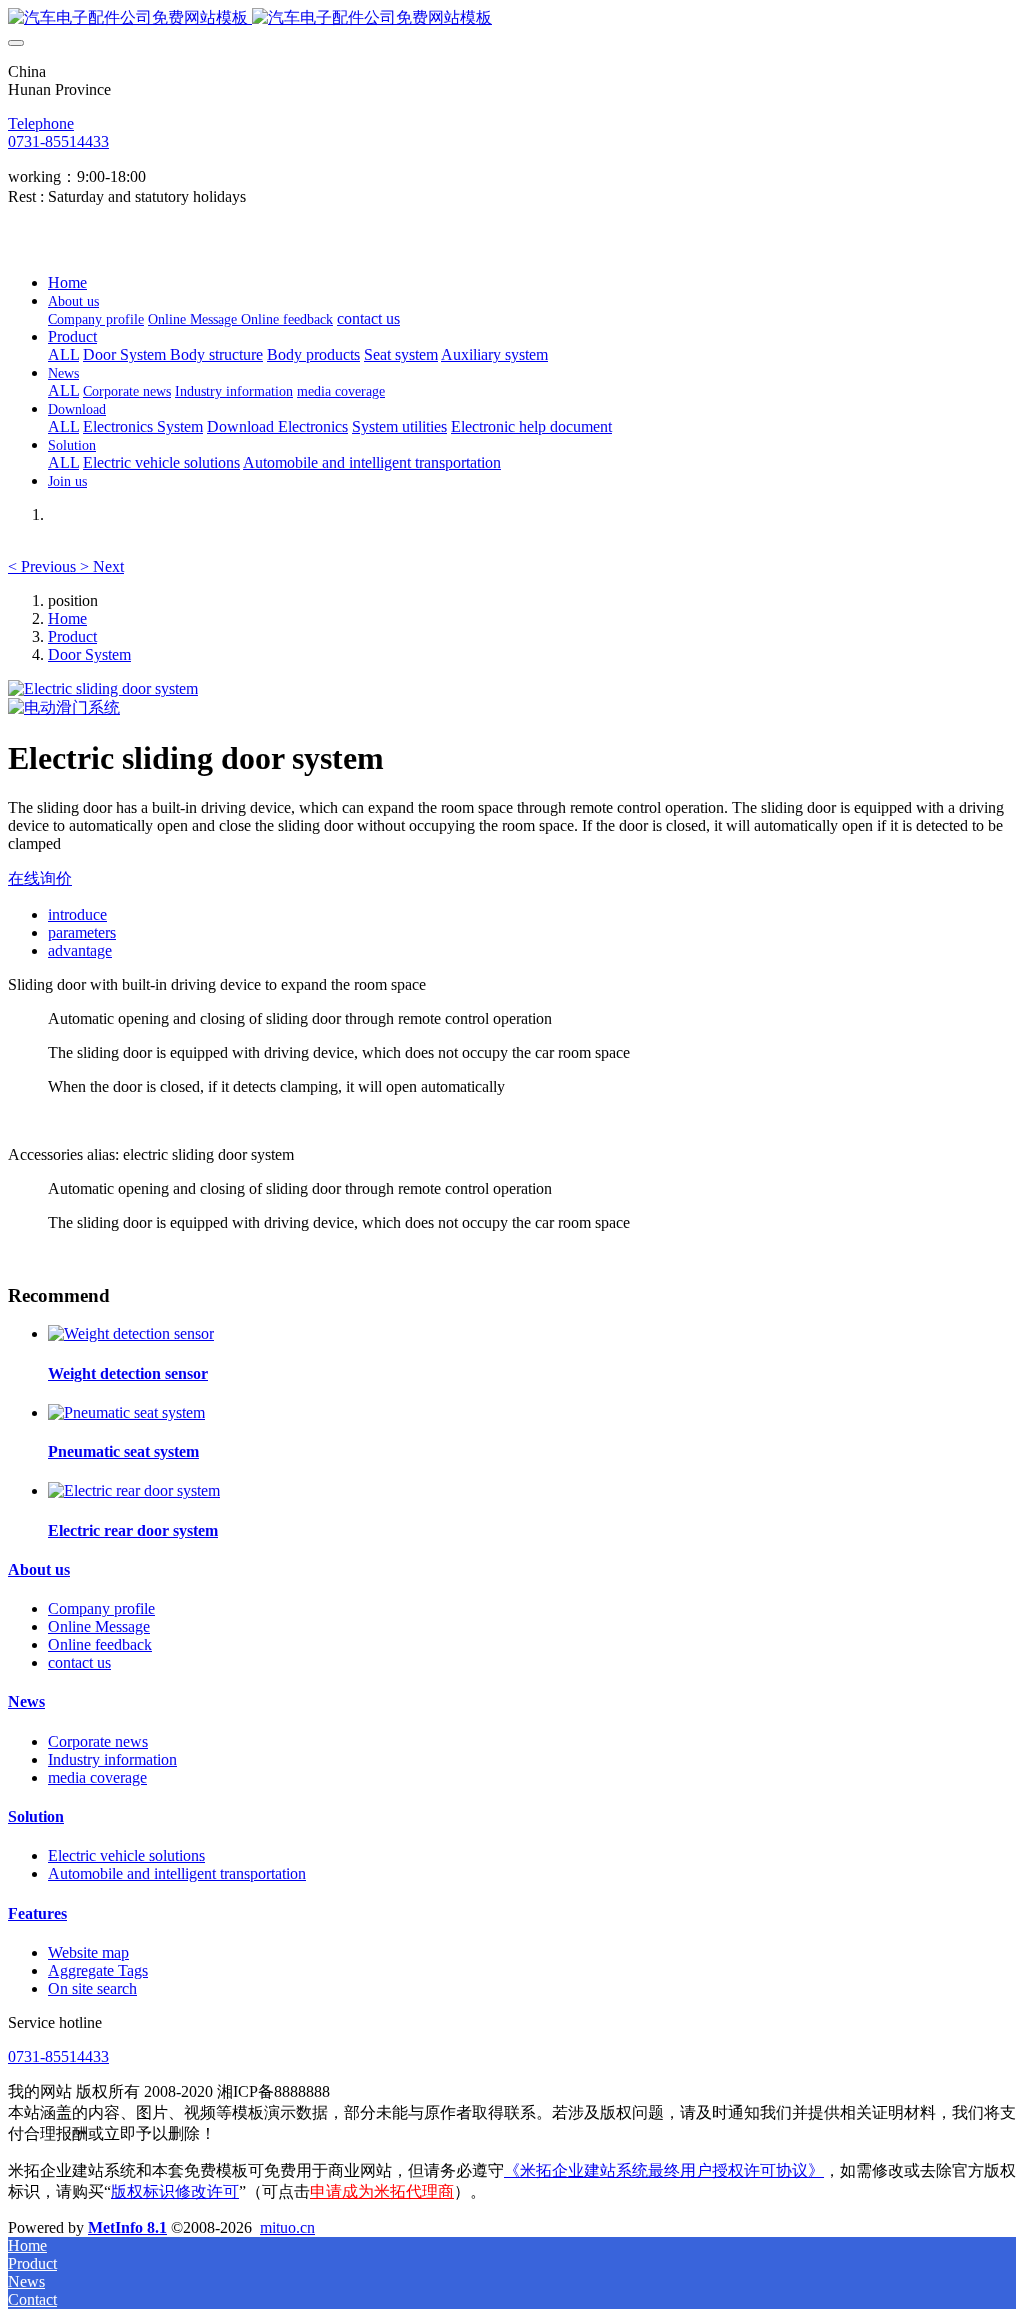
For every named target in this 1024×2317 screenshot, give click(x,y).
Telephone (41, 123)
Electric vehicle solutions (126, 1855)
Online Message (99, 1626)
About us (39, 1569)
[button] (44, 566)
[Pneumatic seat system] (126, 1412)
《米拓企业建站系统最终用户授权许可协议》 (664, 2170)
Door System (89, 654)
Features (37, 1913)
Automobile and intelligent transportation (177, 1873)
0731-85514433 (58, 141)
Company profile (101, 1608)
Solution (36, 1816)
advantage (80, 950)
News (26, 1701)
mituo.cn (287, 2227)
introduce (77, 914)
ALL (63, 354)
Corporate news (98, 1741)
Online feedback (100, 1644)
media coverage (97, 1777)
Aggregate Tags (98, 1970)
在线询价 (40, 878)
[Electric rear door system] (134, 1490)
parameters (82, 932)
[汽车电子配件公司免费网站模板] (512, 18)
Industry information (112, 1759)
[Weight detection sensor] (131, 1333)
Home (67, 282)
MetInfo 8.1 (127, 2227)
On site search (92, 1988)
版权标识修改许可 (175, 2191)
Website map (88, 1952)
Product (72, 636)
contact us (79, 1662)
